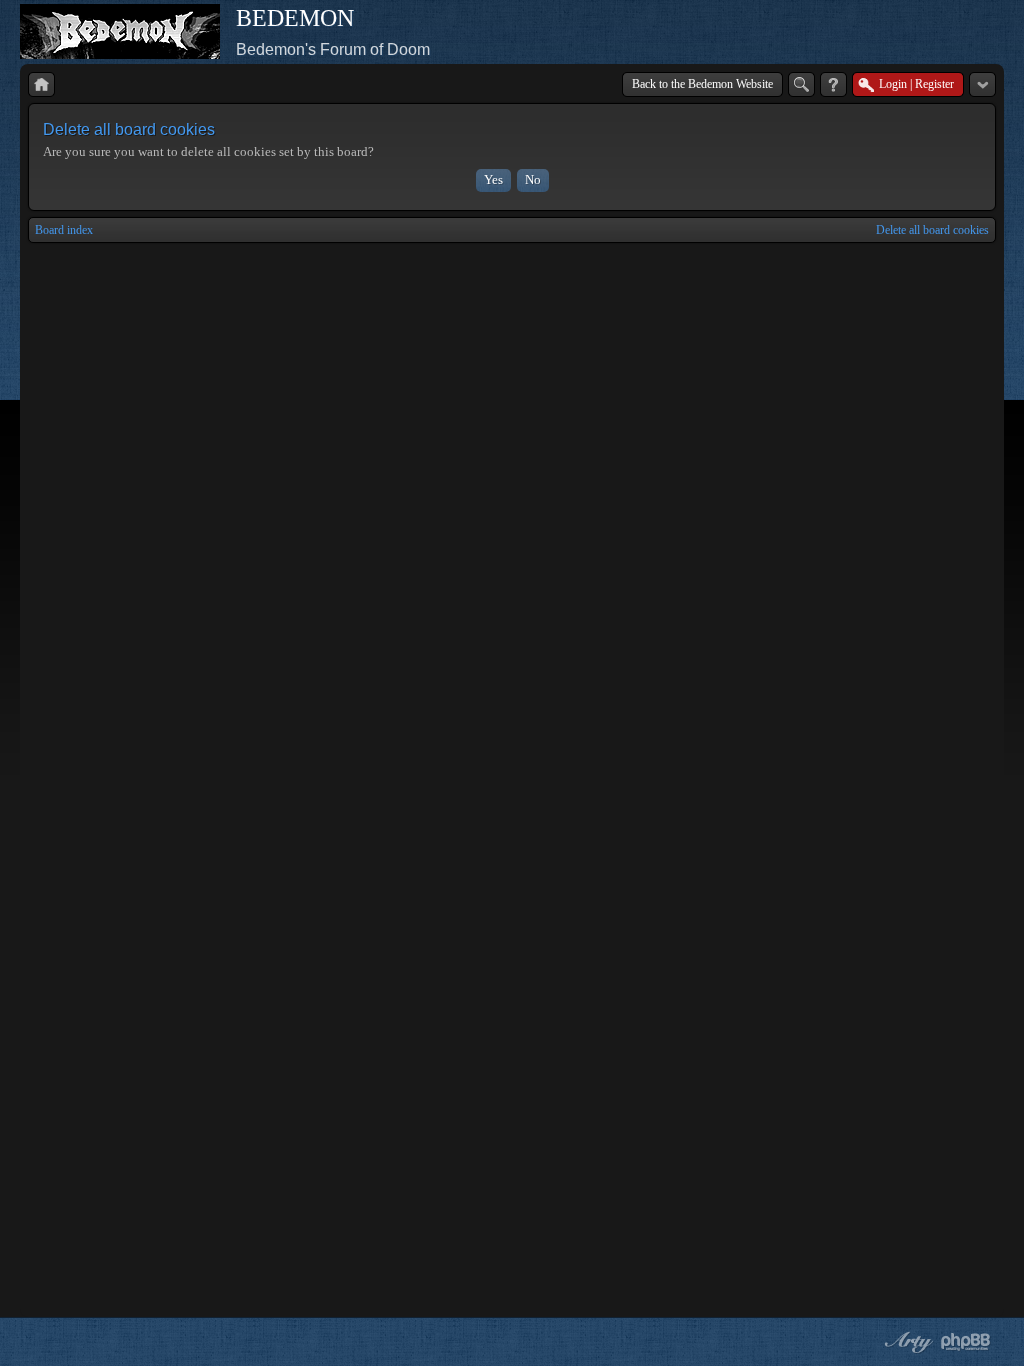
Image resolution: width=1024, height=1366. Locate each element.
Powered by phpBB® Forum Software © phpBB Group (966, 1342)
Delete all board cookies (932, 230)
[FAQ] (833, 84)
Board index (64, 230)
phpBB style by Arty (906, 1342)
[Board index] (41, 84)
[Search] (801, 84)
